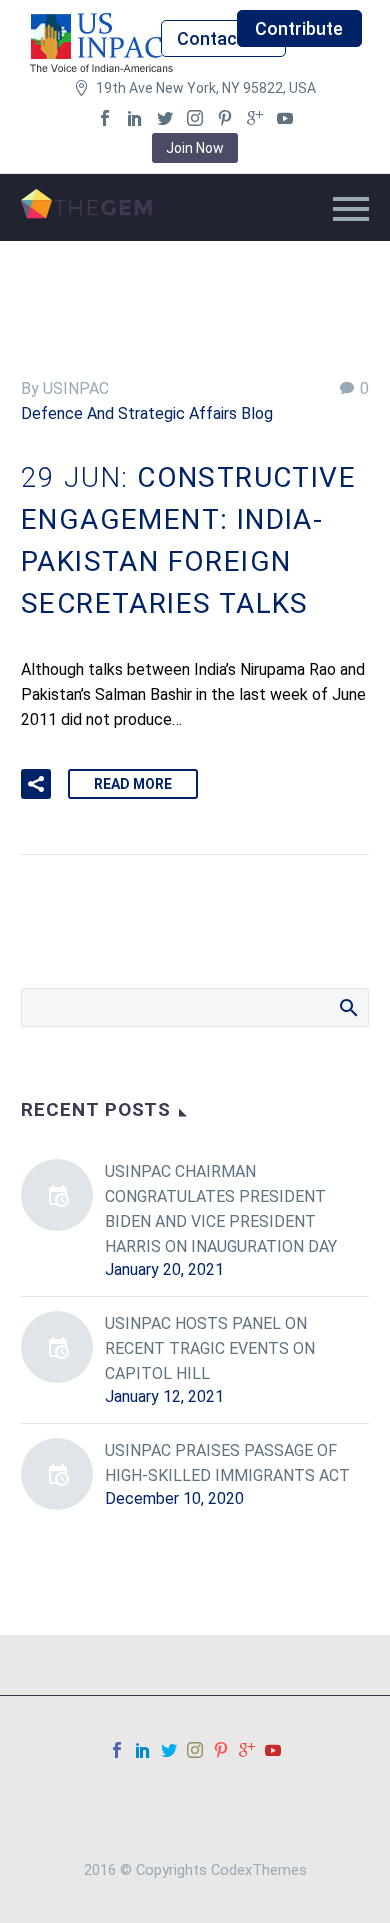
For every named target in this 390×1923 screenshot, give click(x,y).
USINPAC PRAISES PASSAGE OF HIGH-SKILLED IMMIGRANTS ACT (227, 1463)
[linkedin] (135, 118)
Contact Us (223, 38)
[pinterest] (225, 118)
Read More (133, 784)
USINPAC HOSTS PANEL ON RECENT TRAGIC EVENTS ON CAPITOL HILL (210, 1348)
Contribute (299, 28)
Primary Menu (351, 209)
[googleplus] (255, 118)
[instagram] (195, 118)
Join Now (195, 148)
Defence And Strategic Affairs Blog (147, 413)
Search (347, 1007)
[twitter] (165, 118)
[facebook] (105, 118)
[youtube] (285, 118)
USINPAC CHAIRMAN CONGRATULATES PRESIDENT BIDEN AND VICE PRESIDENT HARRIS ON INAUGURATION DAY (221, 1209)
